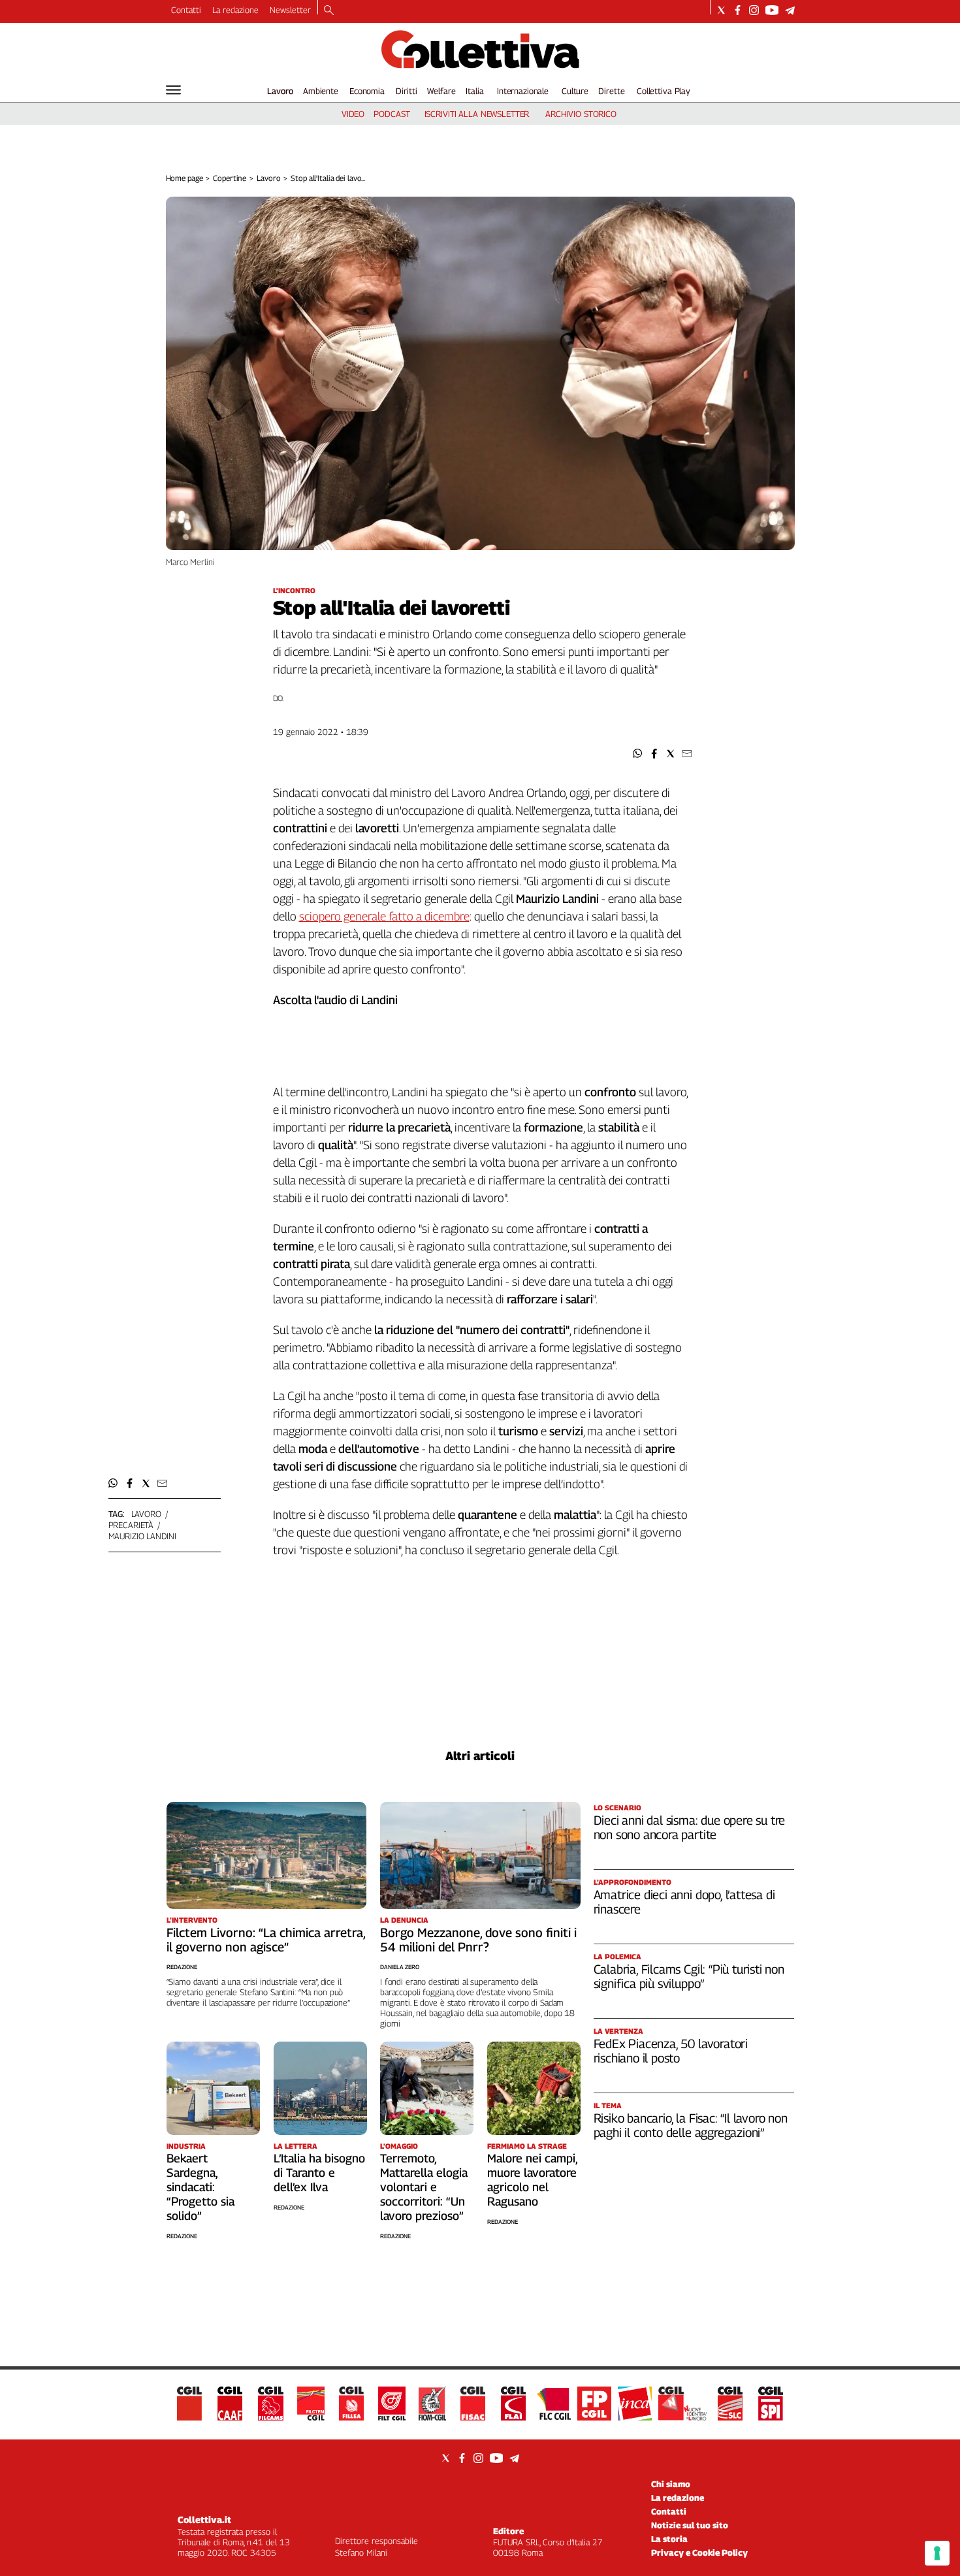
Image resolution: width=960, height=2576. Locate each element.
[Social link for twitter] (721, 10)
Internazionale (523, 91)
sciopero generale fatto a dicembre (384, 916)
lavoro (146, 1514)
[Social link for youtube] (772, 10)
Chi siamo (671, 2484)
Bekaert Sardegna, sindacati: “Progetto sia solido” (200, 2187)
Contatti (186, 10)
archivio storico (581, 114)
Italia (474, 91)
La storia (669, 2539)
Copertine (230, 178)
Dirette (611, 91)
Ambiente (321, 91)
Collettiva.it (204, 2519)
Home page (184, 178)
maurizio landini (142, 1536)
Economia (367, 91)
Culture (575, 91)
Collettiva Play (664, 91)
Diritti (406, 91)
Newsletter (290, 10)
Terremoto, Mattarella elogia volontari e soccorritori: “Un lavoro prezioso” (424, 2187)
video (353, 114)
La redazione (235, 10)
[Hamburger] (173, 90)
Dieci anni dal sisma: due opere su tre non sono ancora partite (690, 1827)
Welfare (441, 91)
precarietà (131, 1525)
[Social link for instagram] (754, 10)
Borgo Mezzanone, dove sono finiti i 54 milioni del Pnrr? (478, 1940)
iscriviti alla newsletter (477, 114)
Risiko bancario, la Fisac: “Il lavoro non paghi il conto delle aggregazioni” (691, 2125)
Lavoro (280, 91)
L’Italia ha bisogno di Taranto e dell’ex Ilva (319, 2173)
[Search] (329, 11)
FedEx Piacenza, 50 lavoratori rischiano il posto (671, 2051)
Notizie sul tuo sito (690, 2525)
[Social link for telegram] (790, 10)
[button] (638, 754)
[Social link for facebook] (738, 10)
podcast (392, 114)
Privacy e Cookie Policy (699, 2552)
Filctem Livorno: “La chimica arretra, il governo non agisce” (266, 1940)
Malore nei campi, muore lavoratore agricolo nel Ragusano (532, 2180)
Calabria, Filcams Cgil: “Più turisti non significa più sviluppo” (689, 1976)
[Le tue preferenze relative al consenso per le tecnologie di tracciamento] (937, 2553)
